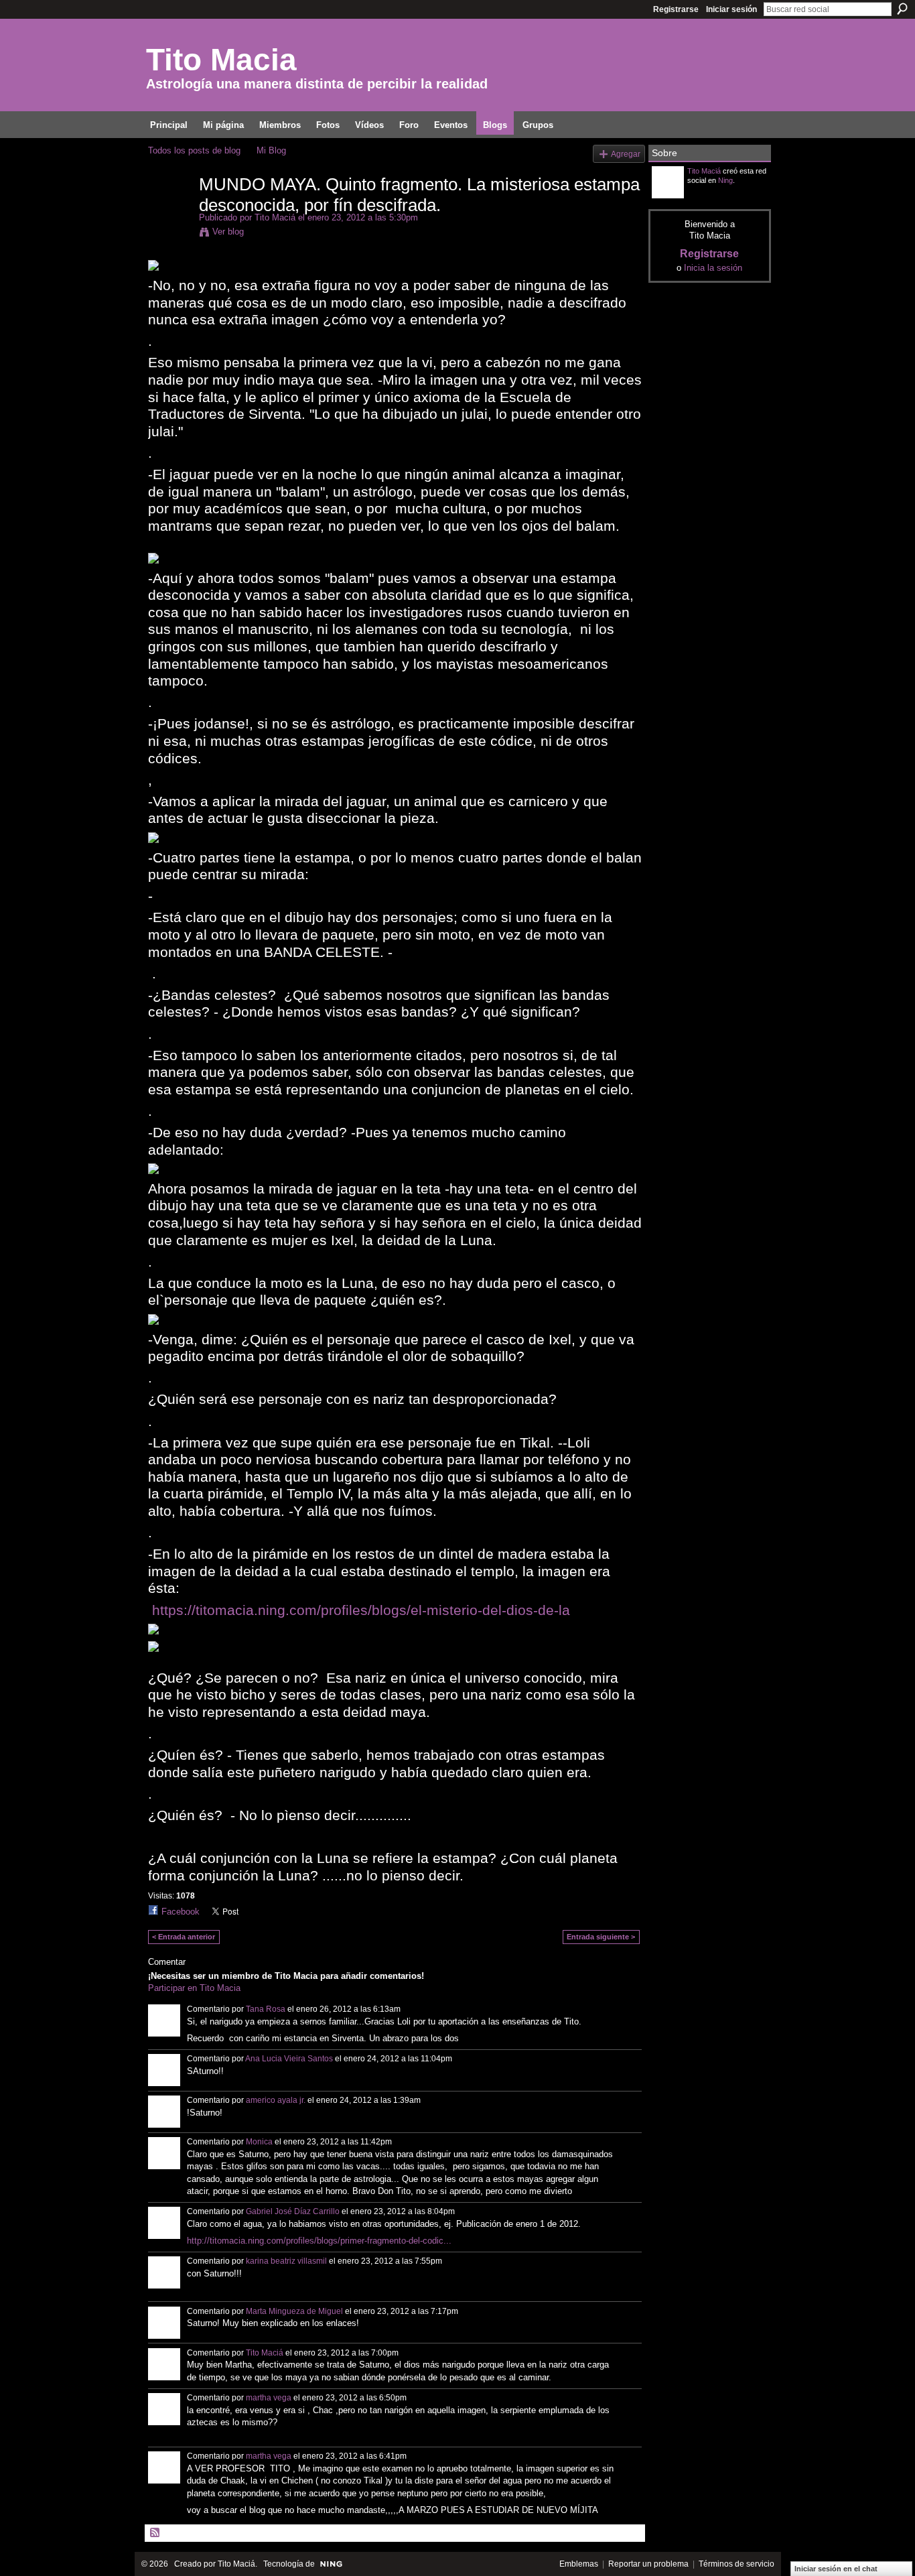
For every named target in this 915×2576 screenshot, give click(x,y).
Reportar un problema (648, 2564)
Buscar (902, 9)
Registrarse (676, 9)
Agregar (626, 154)
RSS (155, 2533)
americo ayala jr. (276, 2100)
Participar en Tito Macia (194, 1988)
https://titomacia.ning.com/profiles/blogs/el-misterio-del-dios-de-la (361, 1610)
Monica (259, 2142)
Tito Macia (221, 60)
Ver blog (228, 232)
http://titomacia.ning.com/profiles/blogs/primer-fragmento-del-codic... (319, 2241)
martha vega (269, 2398)
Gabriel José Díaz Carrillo (293, 2211)
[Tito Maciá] (169, 212)
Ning (725, 180)
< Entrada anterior (184, 1937)
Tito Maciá (275, 217)
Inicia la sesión (713, 268)
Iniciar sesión (731, 9)
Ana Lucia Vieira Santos (289, 2059)
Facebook (181, 1912)
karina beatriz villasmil (286, 2261)
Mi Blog (271, 150)
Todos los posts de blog (194, 150)
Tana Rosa (266, 2009)
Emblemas (579, 2564)
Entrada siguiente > (601, 1937)
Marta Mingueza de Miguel (294, 2311)
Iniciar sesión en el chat (836, 2569)
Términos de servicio (736, 2564)
